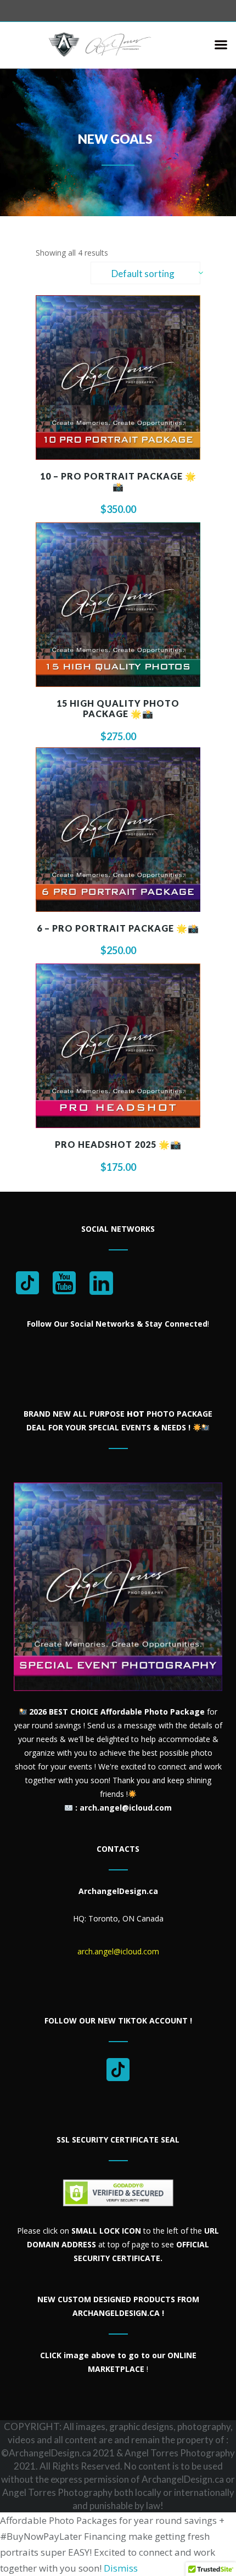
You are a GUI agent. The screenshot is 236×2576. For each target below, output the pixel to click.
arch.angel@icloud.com (118, 1951)
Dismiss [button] (121, 2568)
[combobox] (145, 273)
